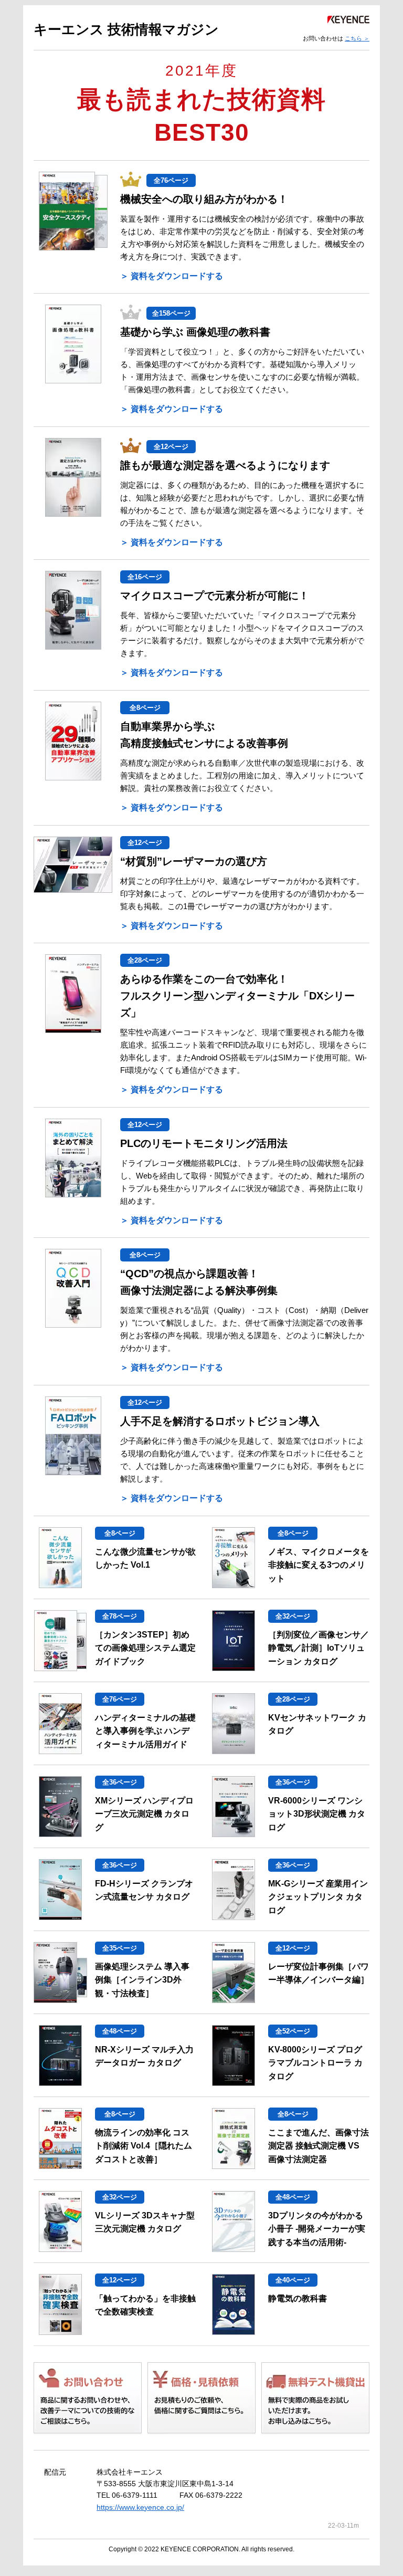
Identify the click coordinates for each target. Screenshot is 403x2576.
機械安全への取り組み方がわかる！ (204, 199)
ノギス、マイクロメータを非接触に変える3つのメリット (319, 1565)
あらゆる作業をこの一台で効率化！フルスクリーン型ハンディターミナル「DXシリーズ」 (237, 996)
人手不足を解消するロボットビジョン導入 (220, 1421)
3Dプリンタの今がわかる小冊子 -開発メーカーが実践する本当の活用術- (317, 2229)
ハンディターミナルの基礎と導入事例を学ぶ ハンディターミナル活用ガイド (145, 1731)
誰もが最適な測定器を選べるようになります (225, 465)
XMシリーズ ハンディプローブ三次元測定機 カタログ (144, 1814)
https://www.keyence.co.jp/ (140, 2507)
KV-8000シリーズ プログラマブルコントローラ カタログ (315, 2063)
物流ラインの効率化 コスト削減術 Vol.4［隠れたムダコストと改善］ (144, 2146)
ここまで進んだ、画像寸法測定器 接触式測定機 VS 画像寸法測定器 (319, 2146)
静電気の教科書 (298, 2298)
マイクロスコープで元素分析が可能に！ (215, 596)
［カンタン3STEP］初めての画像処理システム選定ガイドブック (145, 1648)
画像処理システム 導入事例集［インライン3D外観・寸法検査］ (142, 1980)
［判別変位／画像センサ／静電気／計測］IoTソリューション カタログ (319, 1648)
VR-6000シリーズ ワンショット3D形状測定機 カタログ (317, 1814)
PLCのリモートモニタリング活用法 (204, 1143)
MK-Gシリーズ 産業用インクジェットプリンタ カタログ (318, 1897)
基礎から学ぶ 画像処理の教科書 (195, 332)
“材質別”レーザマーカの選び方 (194, 861)
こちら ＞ (357, 38)
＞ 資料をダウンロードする (172, 276)
